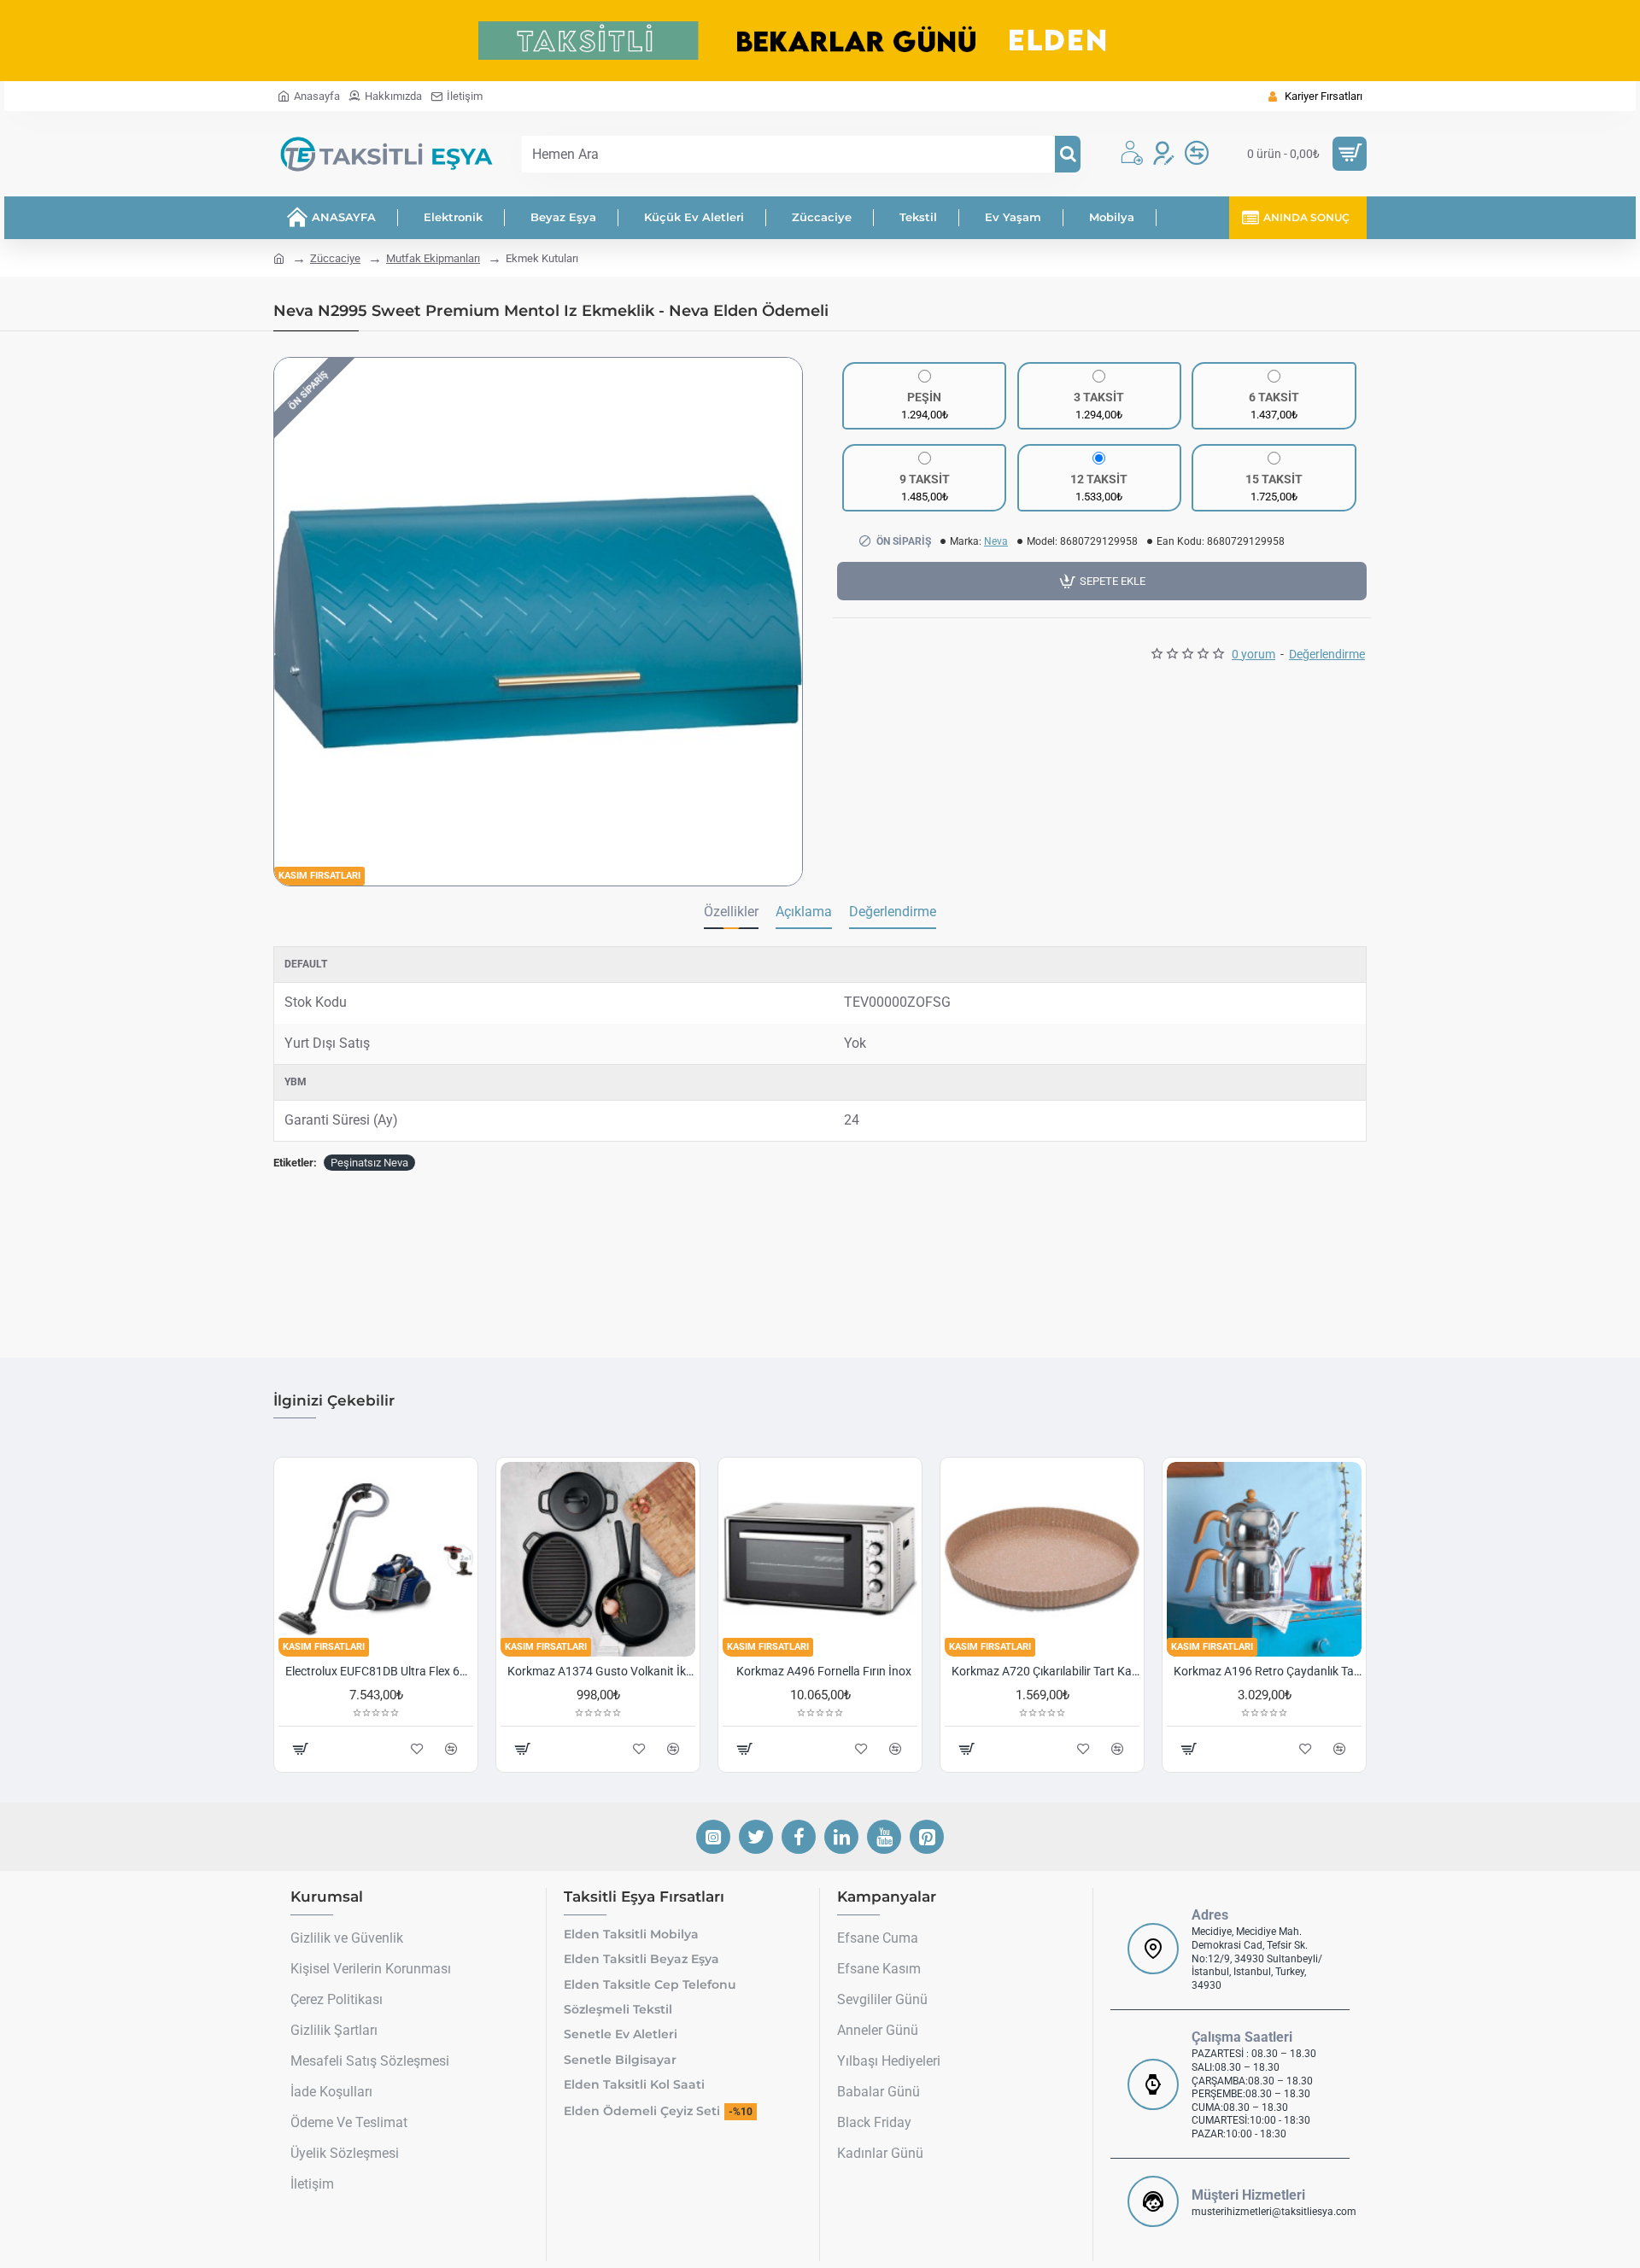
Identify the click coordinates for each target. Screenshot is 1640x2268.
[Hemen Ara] (1068, 154)
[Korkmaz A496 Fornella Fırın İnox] (820, 1559)
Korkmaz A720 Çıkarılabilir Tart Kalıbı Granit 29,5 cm (1045, 1671)
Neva (996, 541)
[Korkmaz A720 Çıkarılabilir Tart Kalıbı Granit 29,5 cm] (1042, 1559)
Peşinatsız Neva (369, 1163)
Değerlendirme (893, 912)
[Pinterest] (927, 1837)
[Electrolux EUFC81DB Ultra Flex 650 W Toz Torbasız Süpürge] (376, 1559)
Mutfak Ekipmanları (433, 258)
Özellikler (731, 912)
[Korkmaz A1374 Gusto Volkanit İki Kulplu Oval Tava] (598, 1559)
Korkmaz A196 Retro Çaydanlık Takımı (1268, 1671)
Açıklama (804, 912)
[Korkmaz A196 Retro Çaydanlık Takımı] (1264, 1559)
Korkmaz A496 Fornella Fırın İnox (824, 1671)
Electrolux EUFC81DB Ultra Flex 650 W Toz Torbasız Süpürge (379, 1671)
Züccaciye (335, 258)
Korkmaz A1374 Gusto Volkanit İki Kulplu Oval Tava (601, 1671)
